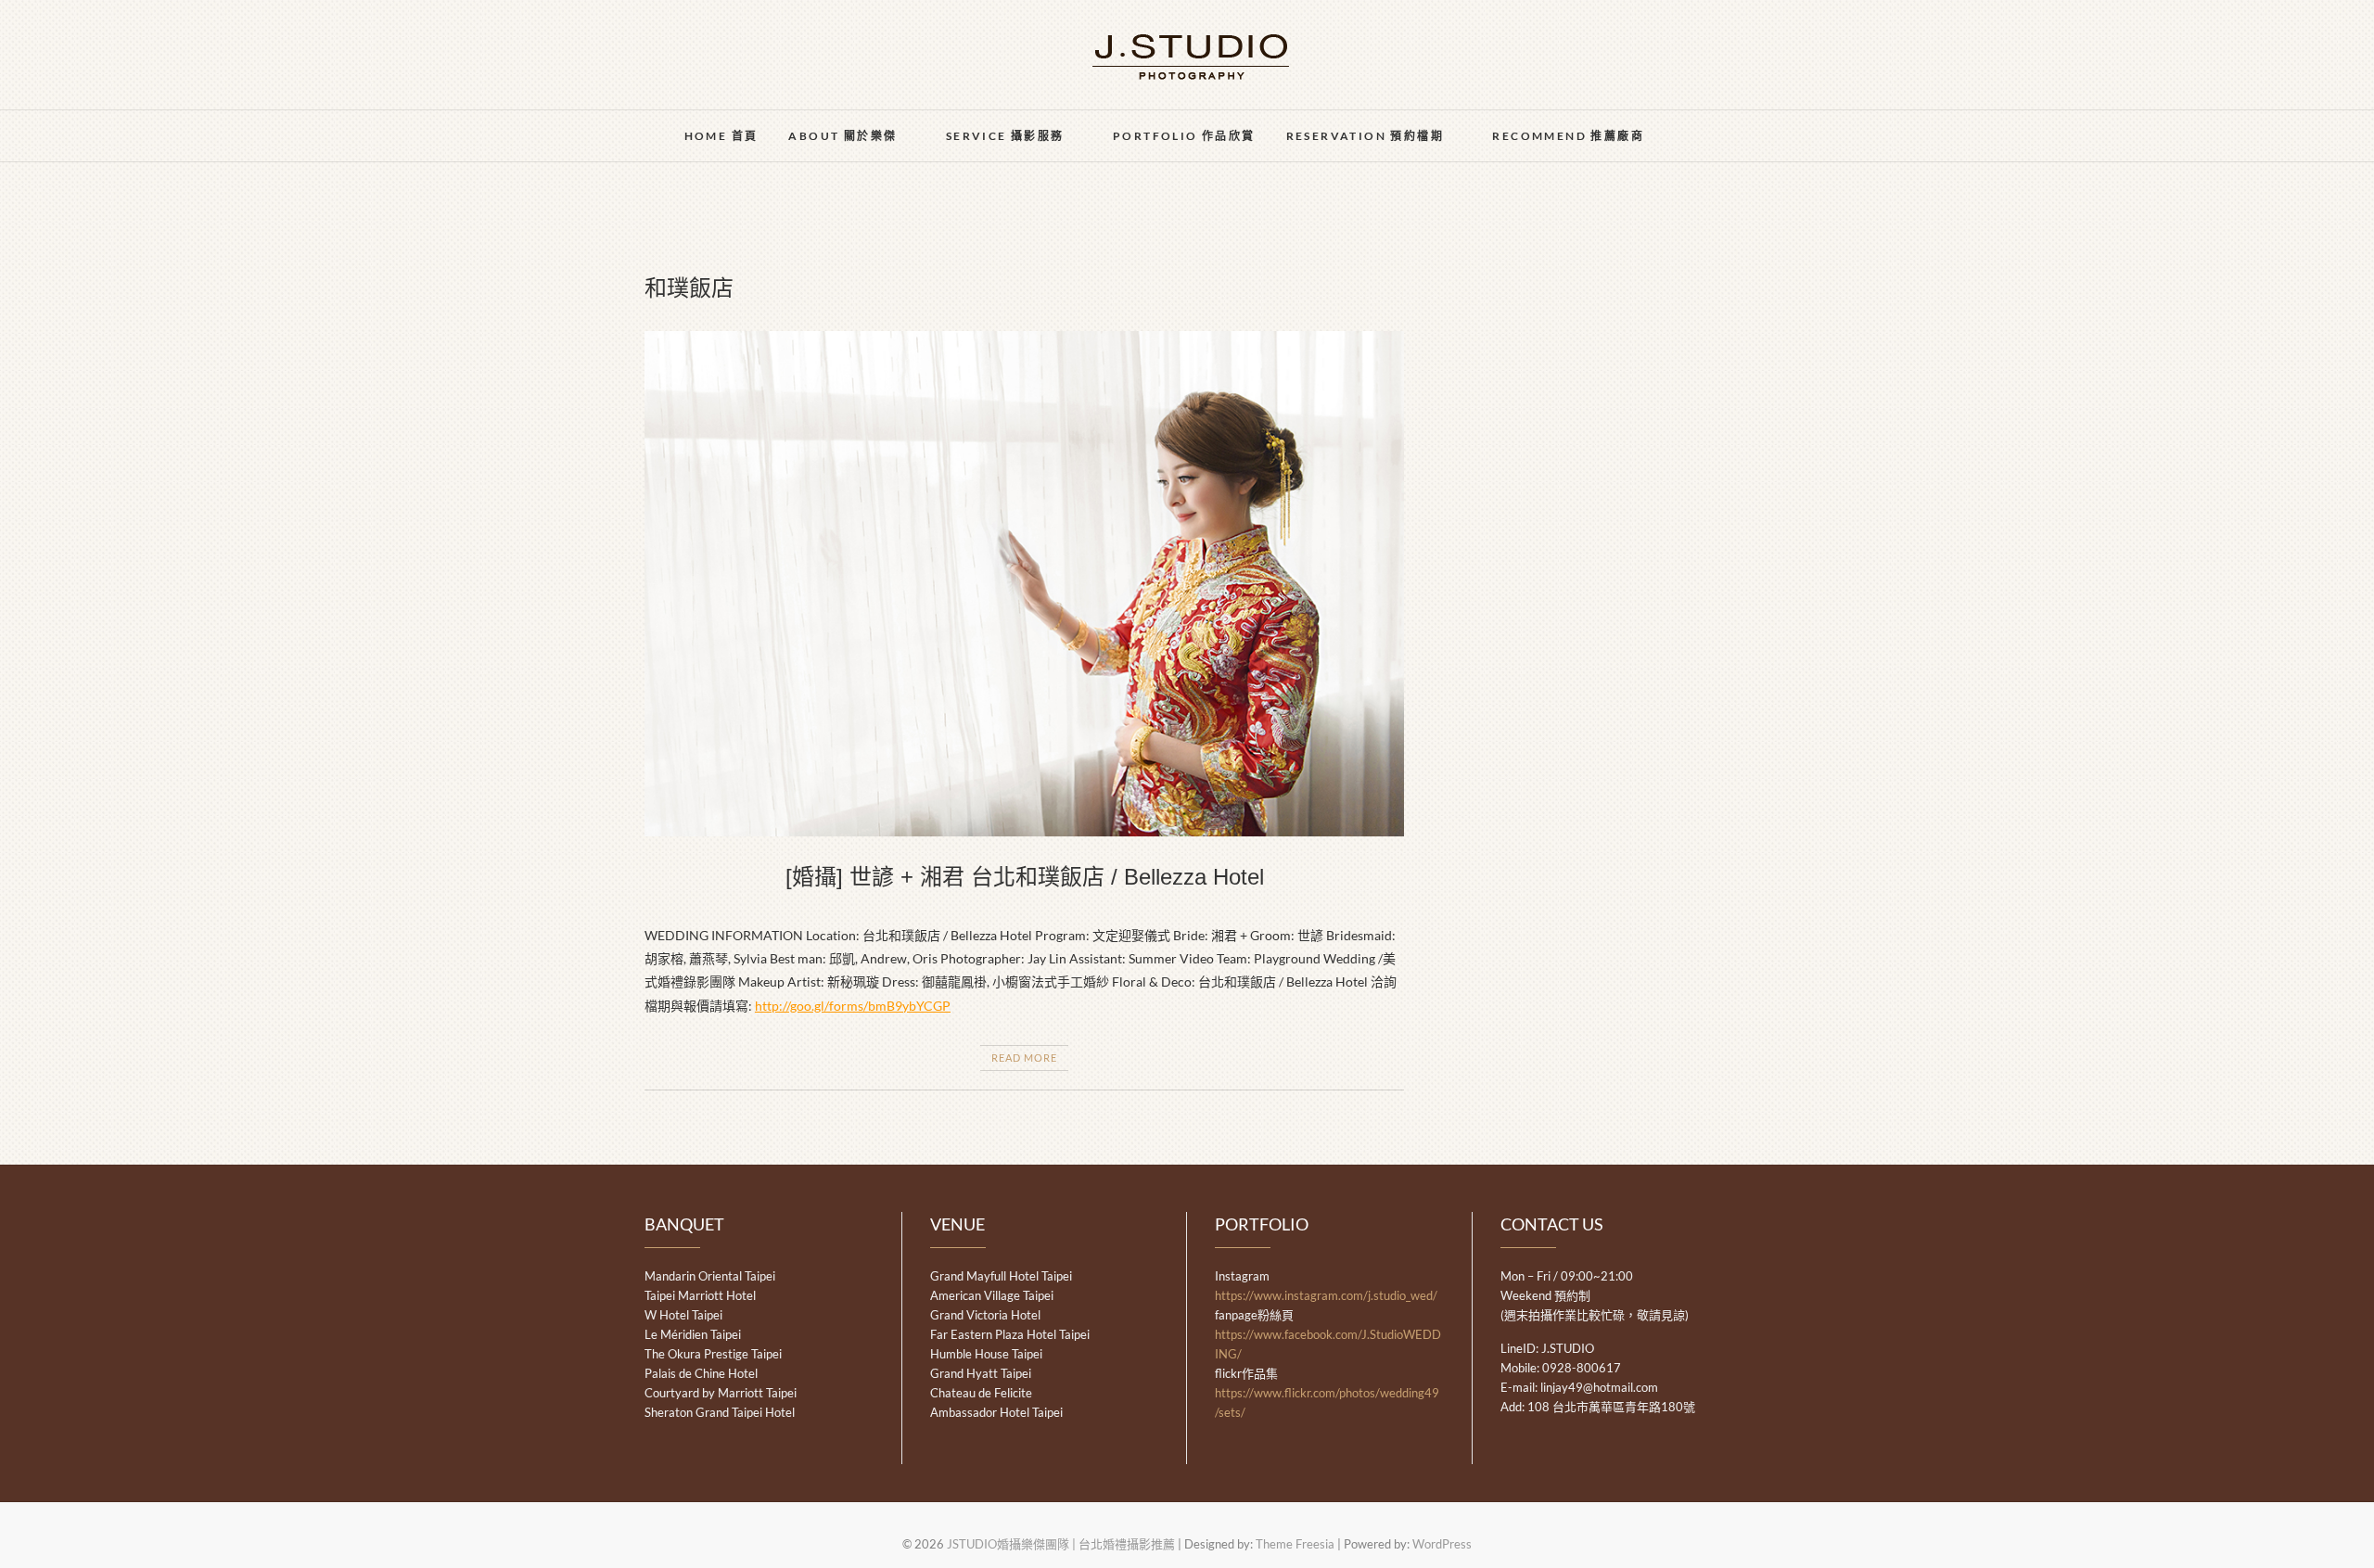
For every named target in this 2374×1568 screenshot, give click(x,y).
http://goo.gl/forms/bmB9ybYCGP (853, 1006)
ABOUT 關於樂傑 (842, 136)
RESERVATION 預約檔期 (1365, 136)
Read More (1024, 1058)
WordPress (1442, 1544)
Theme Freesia (1295, 1544)
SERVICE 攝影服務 (1005, 136)
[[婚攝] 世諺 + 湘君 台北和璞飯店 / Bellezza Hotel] (1024, 584)
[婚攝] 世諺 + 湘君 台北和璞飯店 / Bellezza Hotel (1025, 877)
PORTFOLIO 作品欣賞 (1184, 136)
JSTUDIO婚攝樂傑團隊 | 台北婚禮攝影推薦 (1061, 1544)
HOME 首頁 (721, 136)
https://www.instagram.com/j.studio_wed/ (1326, 1295)
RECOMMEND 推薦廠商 (1568, 136)
